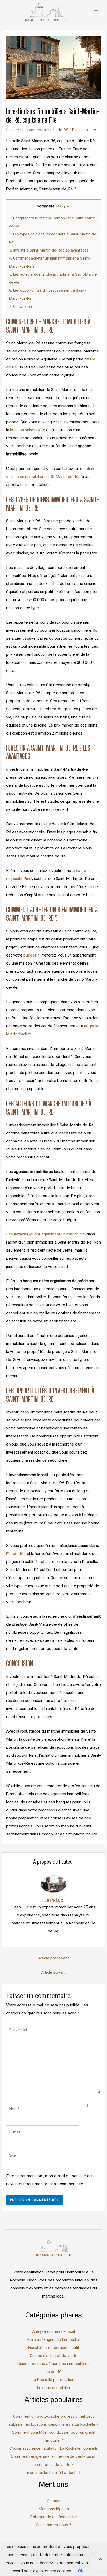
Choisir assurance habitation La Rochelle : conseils (54, 2448)
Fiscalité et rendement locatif (54, 2348)
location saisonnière (28, 430)
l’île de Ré (15, 1554)
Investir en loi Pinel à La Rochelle (54, 2473)
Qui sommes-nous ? (53, 2525)
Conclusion (21, 306)
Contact (54, 2501)
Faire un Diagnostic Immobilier (54, 2340)
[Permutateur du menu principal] (96, 12)
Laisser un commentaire (28, 130)
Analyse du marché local (53, 2331)
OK (81, 2571)
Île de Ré (60, 130)
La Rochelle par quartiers (53, 2380)
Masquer (63, 206)
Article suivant (53, 1972)
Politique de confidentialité (53, 2517)
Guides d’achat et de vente (54, 2356)
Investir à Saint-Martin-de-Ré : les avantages (49, 250)
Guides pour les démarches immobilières (53, 2364)
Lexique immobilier (54, 2388)
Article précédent (53, 1958)
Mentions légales (54, 2509)
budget (30, 955)
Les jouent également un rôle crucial (46, 1234)
